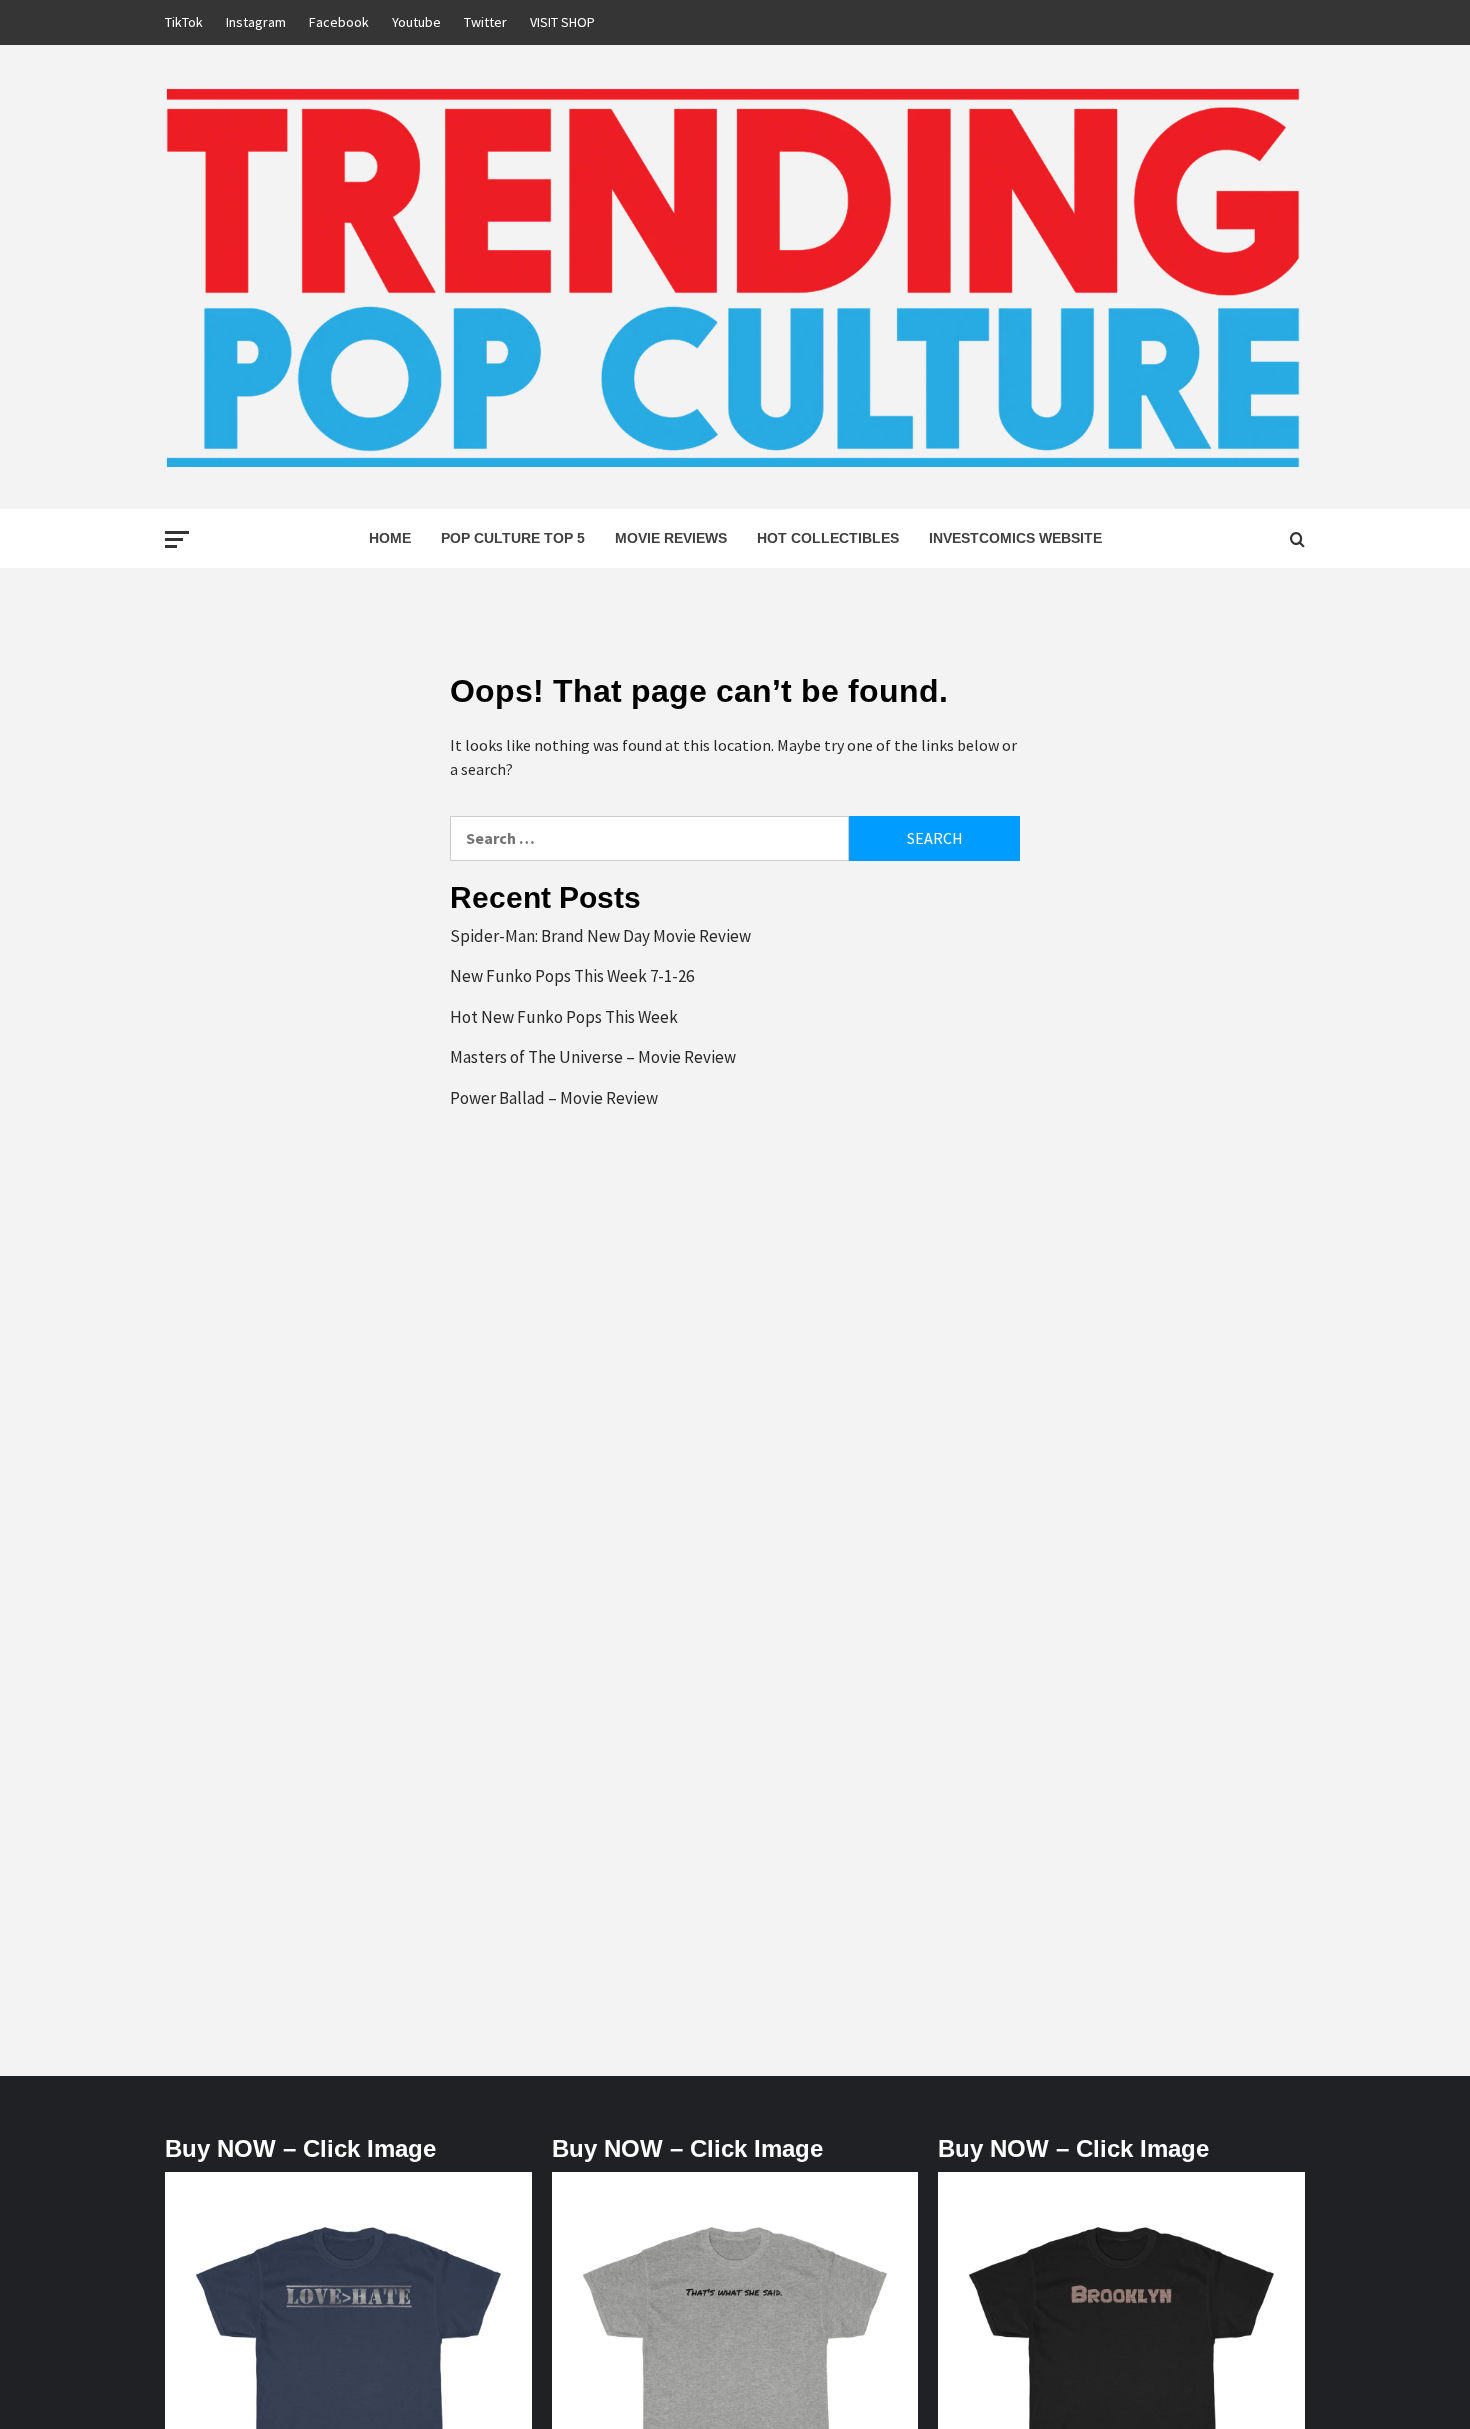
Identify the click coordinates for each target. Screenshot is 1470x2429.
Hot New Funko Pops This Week (564, 1017)
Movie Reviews (671, 538)
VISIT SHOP (562, 22)
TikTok (184, 22)
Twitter (485, 22)
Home (390, 538)
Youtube (416, 22)
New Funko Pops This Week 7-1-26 (572, 976)
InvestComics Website (1015, 538)
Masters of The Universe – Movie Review (593, 1057)
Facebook (339, 22)
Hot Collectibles (828, 538)
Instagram (256, 22)
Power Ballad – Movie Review (554, 1098)
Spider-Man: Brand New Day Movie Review (600, 936)
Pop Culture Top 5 (513, 538)
